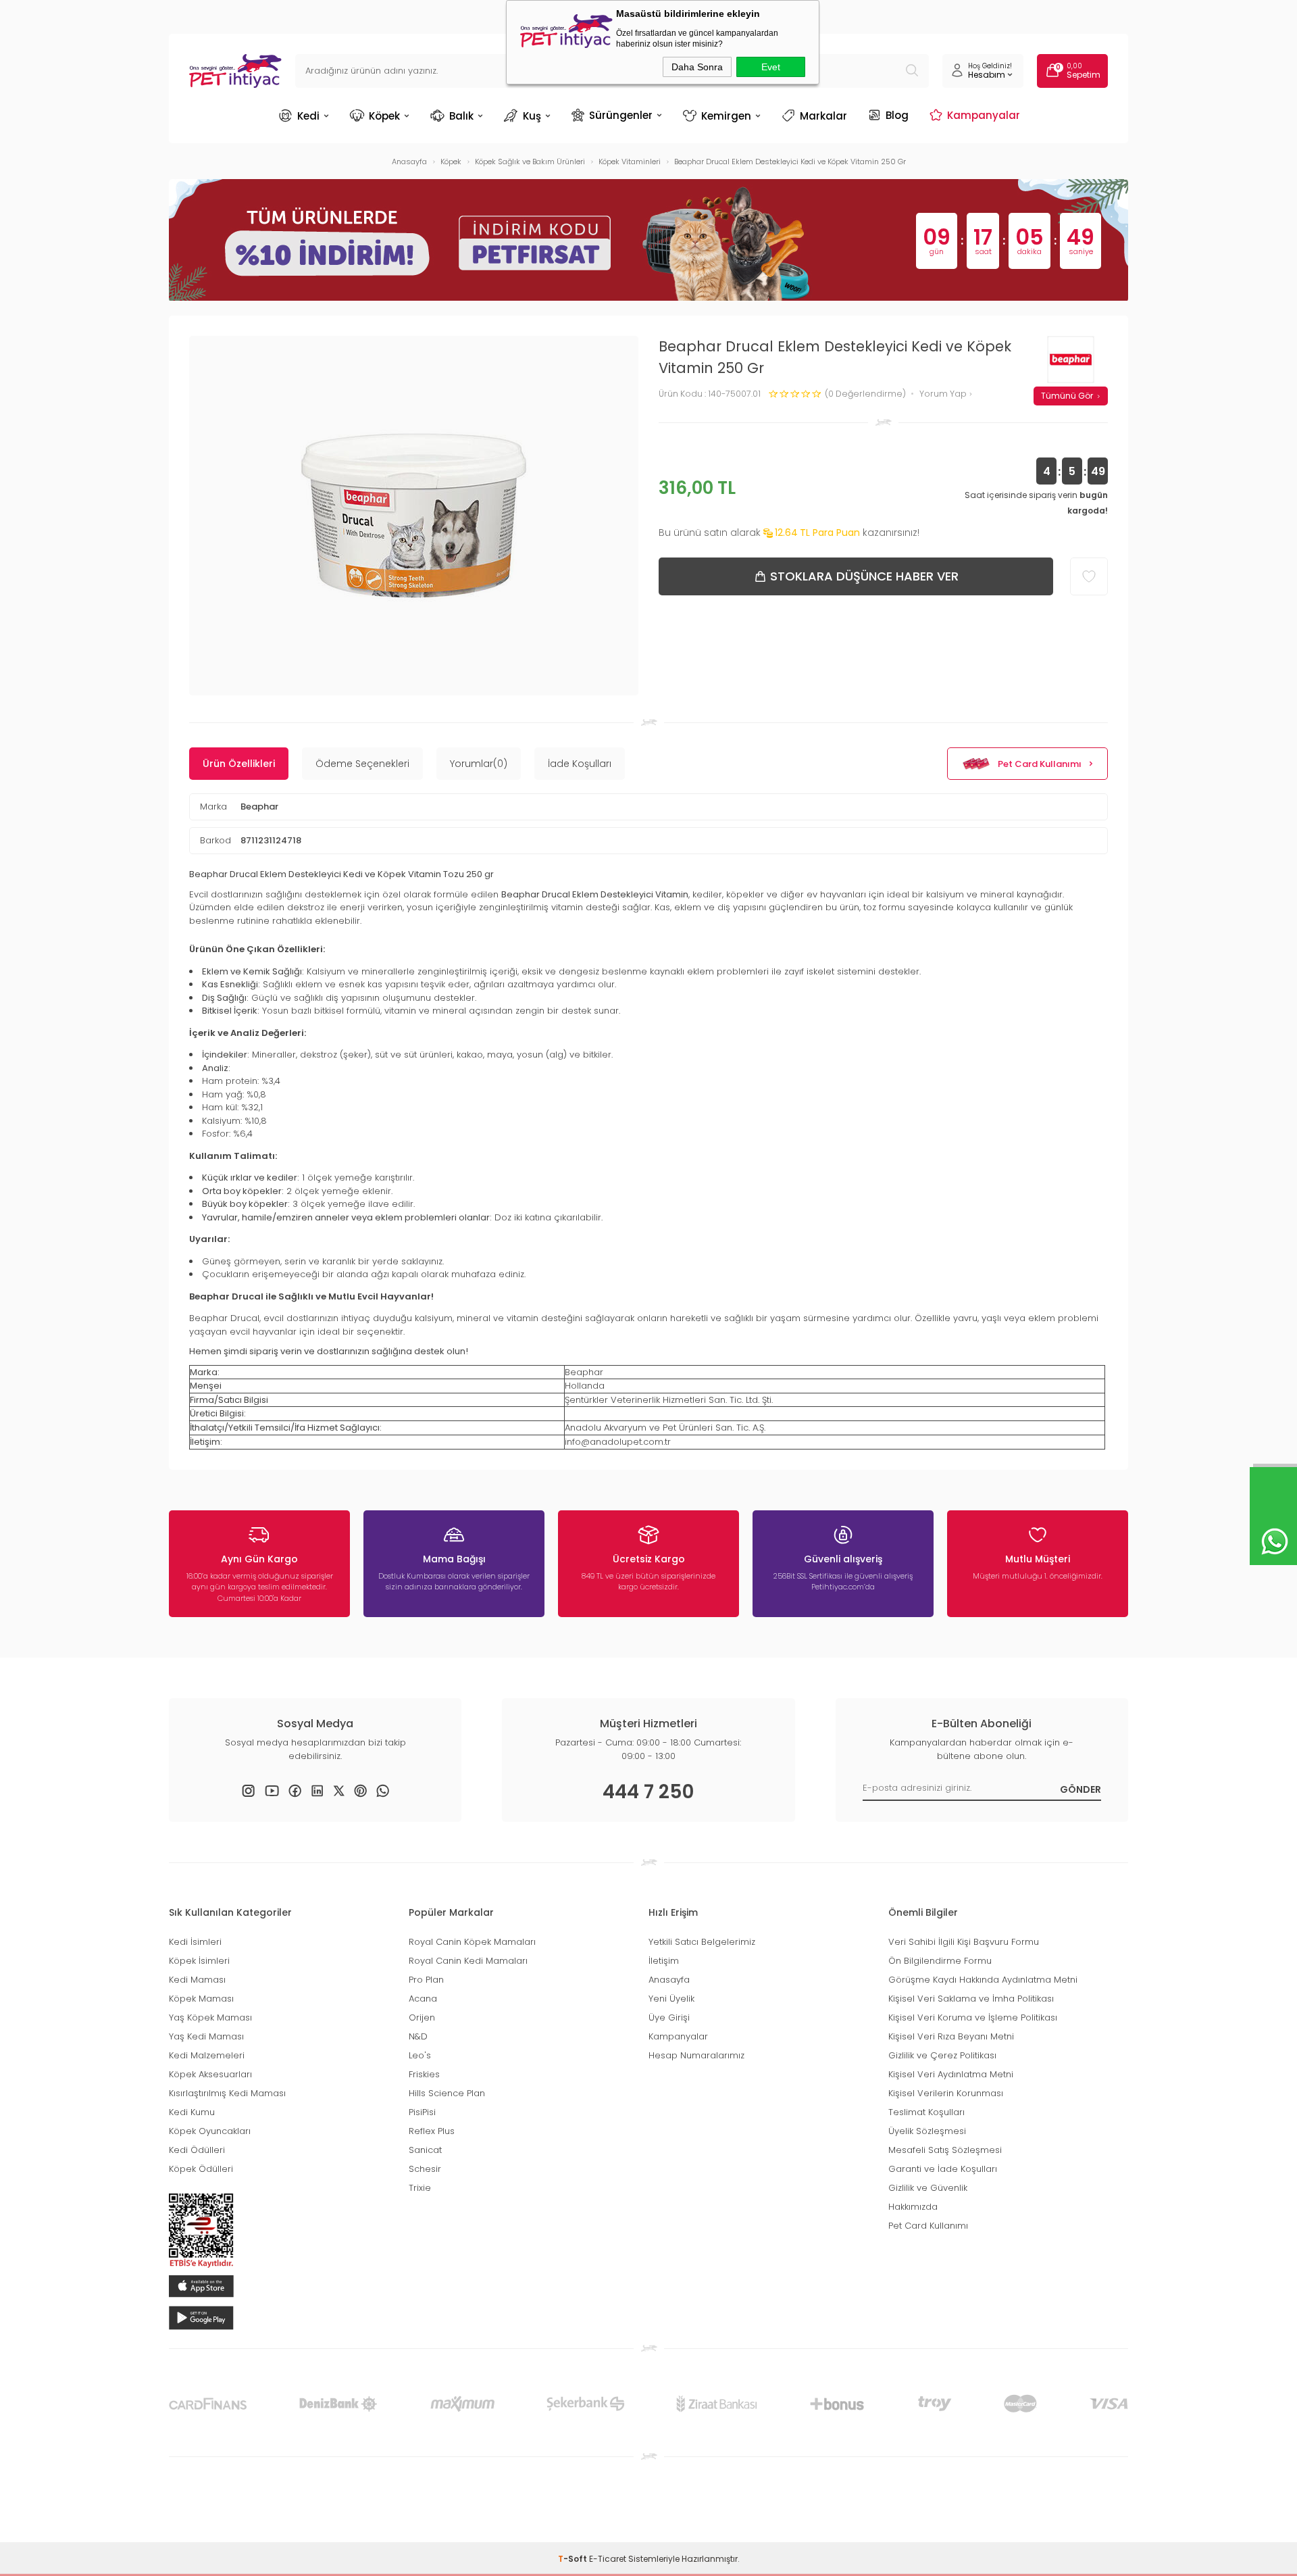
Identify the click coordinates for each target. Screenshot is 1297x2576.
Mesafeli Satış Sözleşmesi (945, 2150)
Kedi (308, 116)
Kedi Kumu (192, 2112)
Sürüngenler (621, 115)
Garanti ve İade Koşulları (943, 2169)
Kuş (532, 116)
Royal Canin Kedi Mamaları (468, 1961)
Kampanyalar (984, 115)
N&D (418, 2036)
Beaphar (259, 807)
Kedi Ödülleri (197, 2150)
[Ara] (912, 71)
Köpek (384, 116)
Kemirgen (726, 116)
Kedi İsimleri (195, 1942)
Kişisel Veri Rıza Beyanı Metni (951, 2036)
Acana (423, 1999)
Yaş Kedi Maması (206, 2036)
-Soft (574, 2559)
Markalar (823, 116)
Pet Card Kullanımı (1040, 764)
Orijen (422, 2017)
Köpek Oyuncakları (210, 2131)
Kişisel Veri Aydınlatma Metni (951, 2074)
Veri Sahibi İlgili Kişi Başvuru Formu (964, 1942)
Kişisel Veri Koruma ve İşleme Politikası (973, 2017)
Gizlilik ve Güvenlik (928, 2188)
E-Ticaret (608, 2559)
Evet (771, 67)
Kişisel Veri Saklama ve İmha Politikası (971, 1999)
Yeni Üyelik (671, 1999)
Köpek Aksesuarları (210, 2074)
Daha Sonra (697, 67)
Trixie (420, 2188)
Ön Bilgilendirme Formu (940, 1961)
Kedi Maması (197, 1980)
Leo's (420, 2055)
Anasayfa (669, 1980)
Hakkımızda (913, 2207)
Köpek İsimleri (199, 1961)
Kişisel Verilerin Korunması (946, 2093)
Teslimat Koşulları (926, 2112)
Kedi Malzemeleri (207, 2055)
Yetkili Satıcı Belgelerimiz (702, 1942)
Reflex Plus (432, 2131)
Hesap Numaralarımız (696, 2055)
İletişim (664, 1961)
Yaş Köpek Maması (210, 2017)
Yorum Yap (944, 394)
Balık (461, 116)
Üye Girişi (669, 2017)
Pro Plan (426, 1980)
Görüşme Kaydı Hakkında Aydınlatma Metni (983, 1980)
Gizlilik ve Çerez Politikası (942, 2055)
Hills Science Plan (447, 2093)
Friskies (424, 2074)
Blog (897, 115)
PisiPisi (422, 2112)
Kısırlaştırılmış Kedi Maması (227, 2093)
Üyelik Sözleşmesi (927, 2131)
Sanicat (425, 2150)
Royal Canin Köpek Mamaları (472, 1942)
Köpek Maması (201, 1999)
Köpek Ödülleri (201, 2169)
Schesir (425, 2169)
